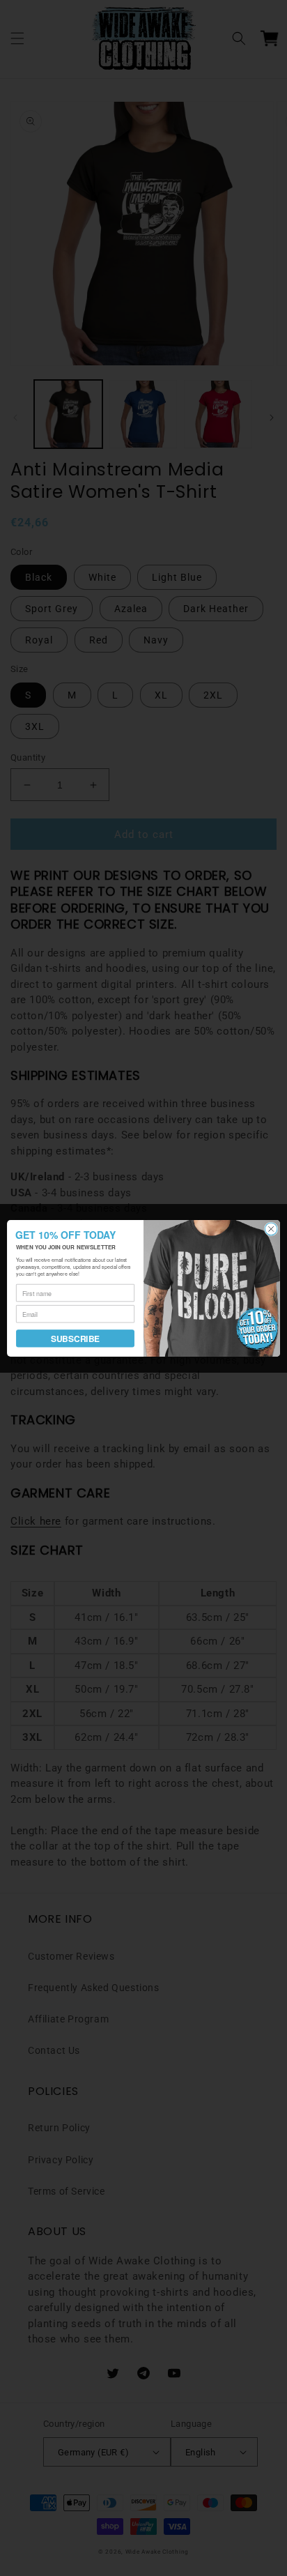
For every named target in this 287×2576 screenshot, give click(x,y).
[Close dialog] (271, 1229)
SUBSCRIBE (75, 1338)
